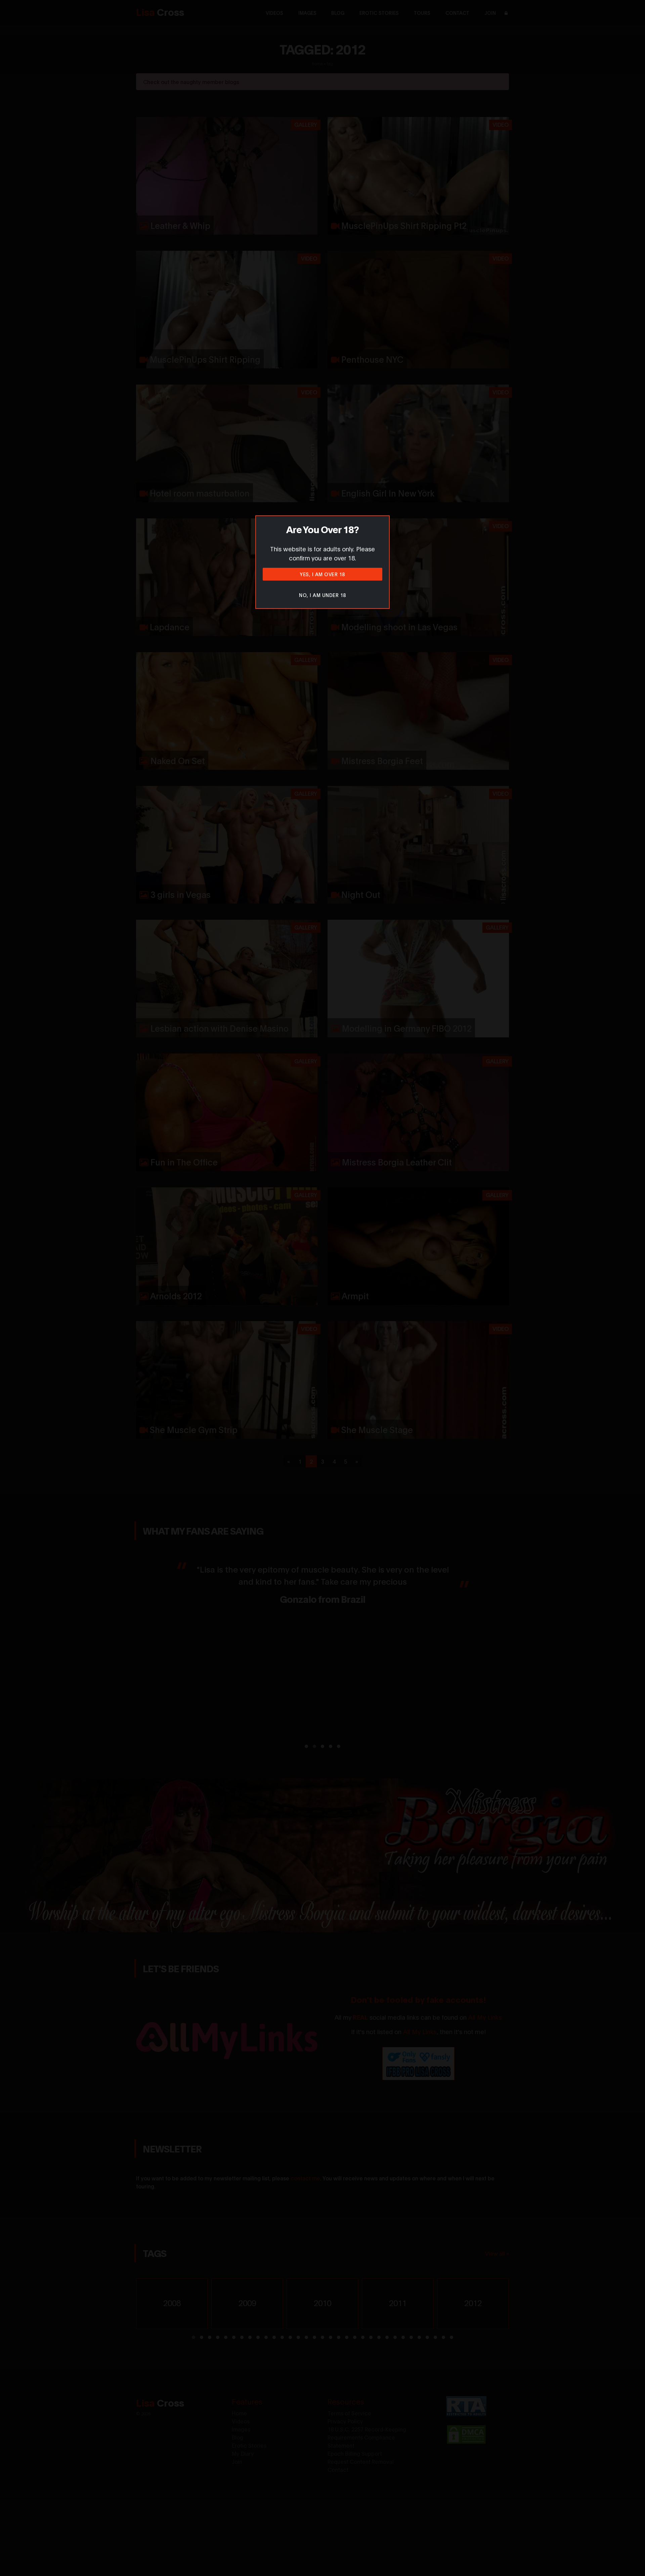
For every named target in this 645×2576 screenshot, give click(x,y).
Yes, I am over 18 (322, 574)
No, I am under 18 (322, 595)
